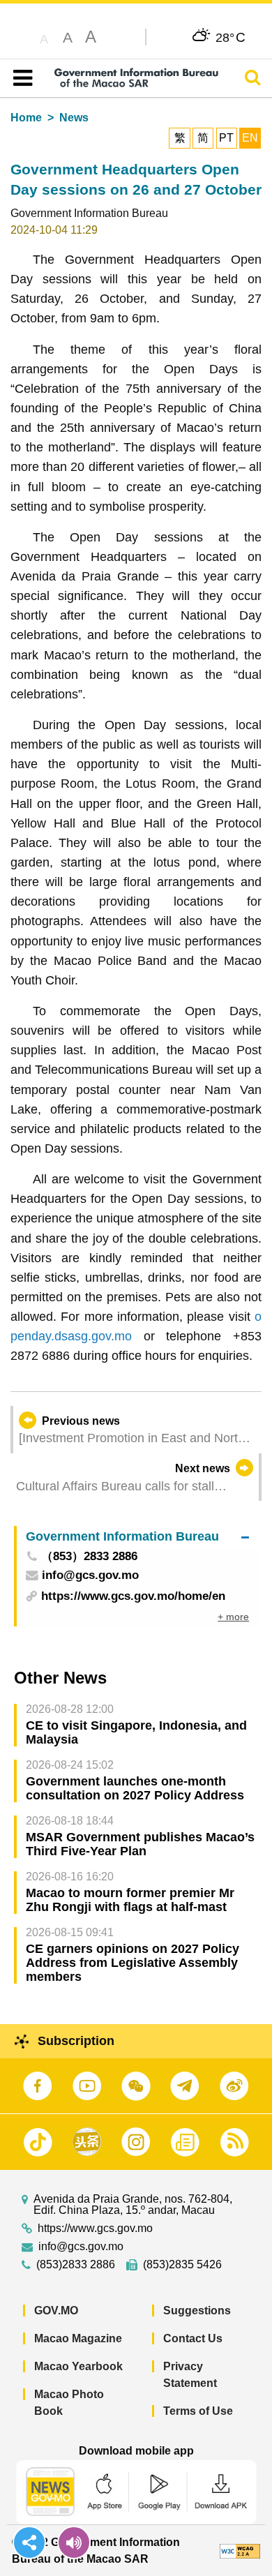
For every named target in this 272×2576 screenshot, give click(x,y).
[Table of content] (20, 78)
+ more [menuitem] (233, 1617)
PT (226, 138)
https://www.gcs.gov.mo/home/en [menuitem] (133, 1596)
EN (250, 138)
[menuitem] (137, 1537)
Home (26, 118)
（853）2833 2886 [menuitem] (89, 1557)
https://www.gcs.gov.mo (95, 2229)
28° (231, 37)
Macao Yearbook (78, 2366)
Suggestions (197, 2311)
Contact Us (193, 2338)
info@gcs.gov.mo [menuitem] (90, 1576)
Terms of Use (198, 2411)
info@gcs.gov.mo (81, 2247)
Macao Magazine (78, 2338)
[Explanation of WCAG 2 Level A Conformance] (240, 2551)
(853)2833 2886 (76, 2265)
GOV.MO (56, 2311)
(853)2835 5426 (182, 2265)
